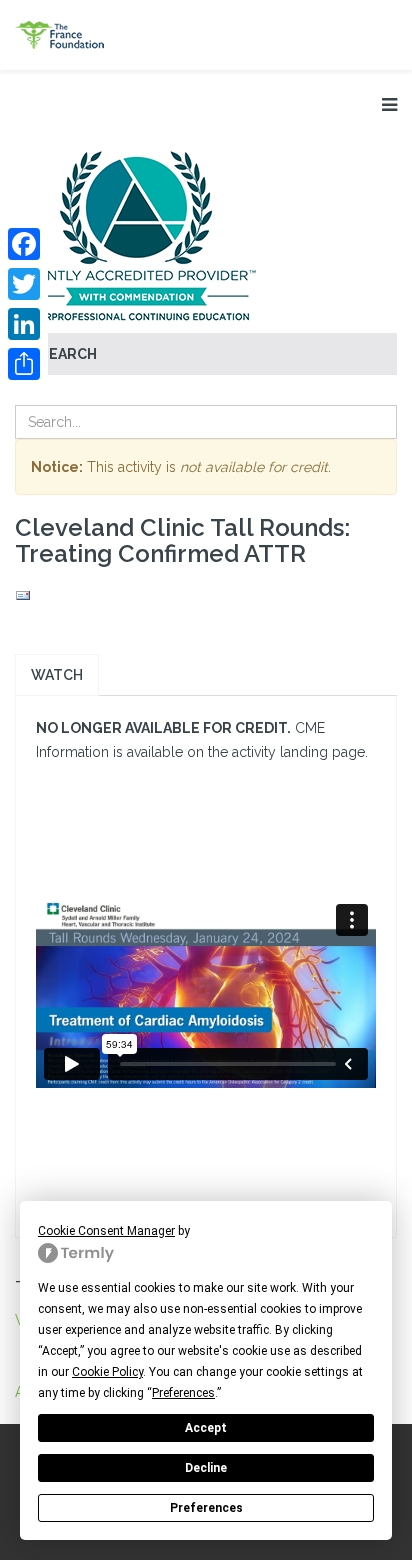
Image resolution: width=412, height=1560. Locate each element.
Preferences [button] (183, 1393)
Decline (206, 1468)
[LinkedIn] (24, 324)
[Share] (24, 364)
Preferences (206, 1508)
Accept (206, 1428)
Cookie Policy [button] (107, 1372)
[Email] (206, 596)
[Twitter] (24, 284)
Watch (57, 675)
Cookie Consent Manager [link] (106, 1231)
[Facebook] (24, 244)
